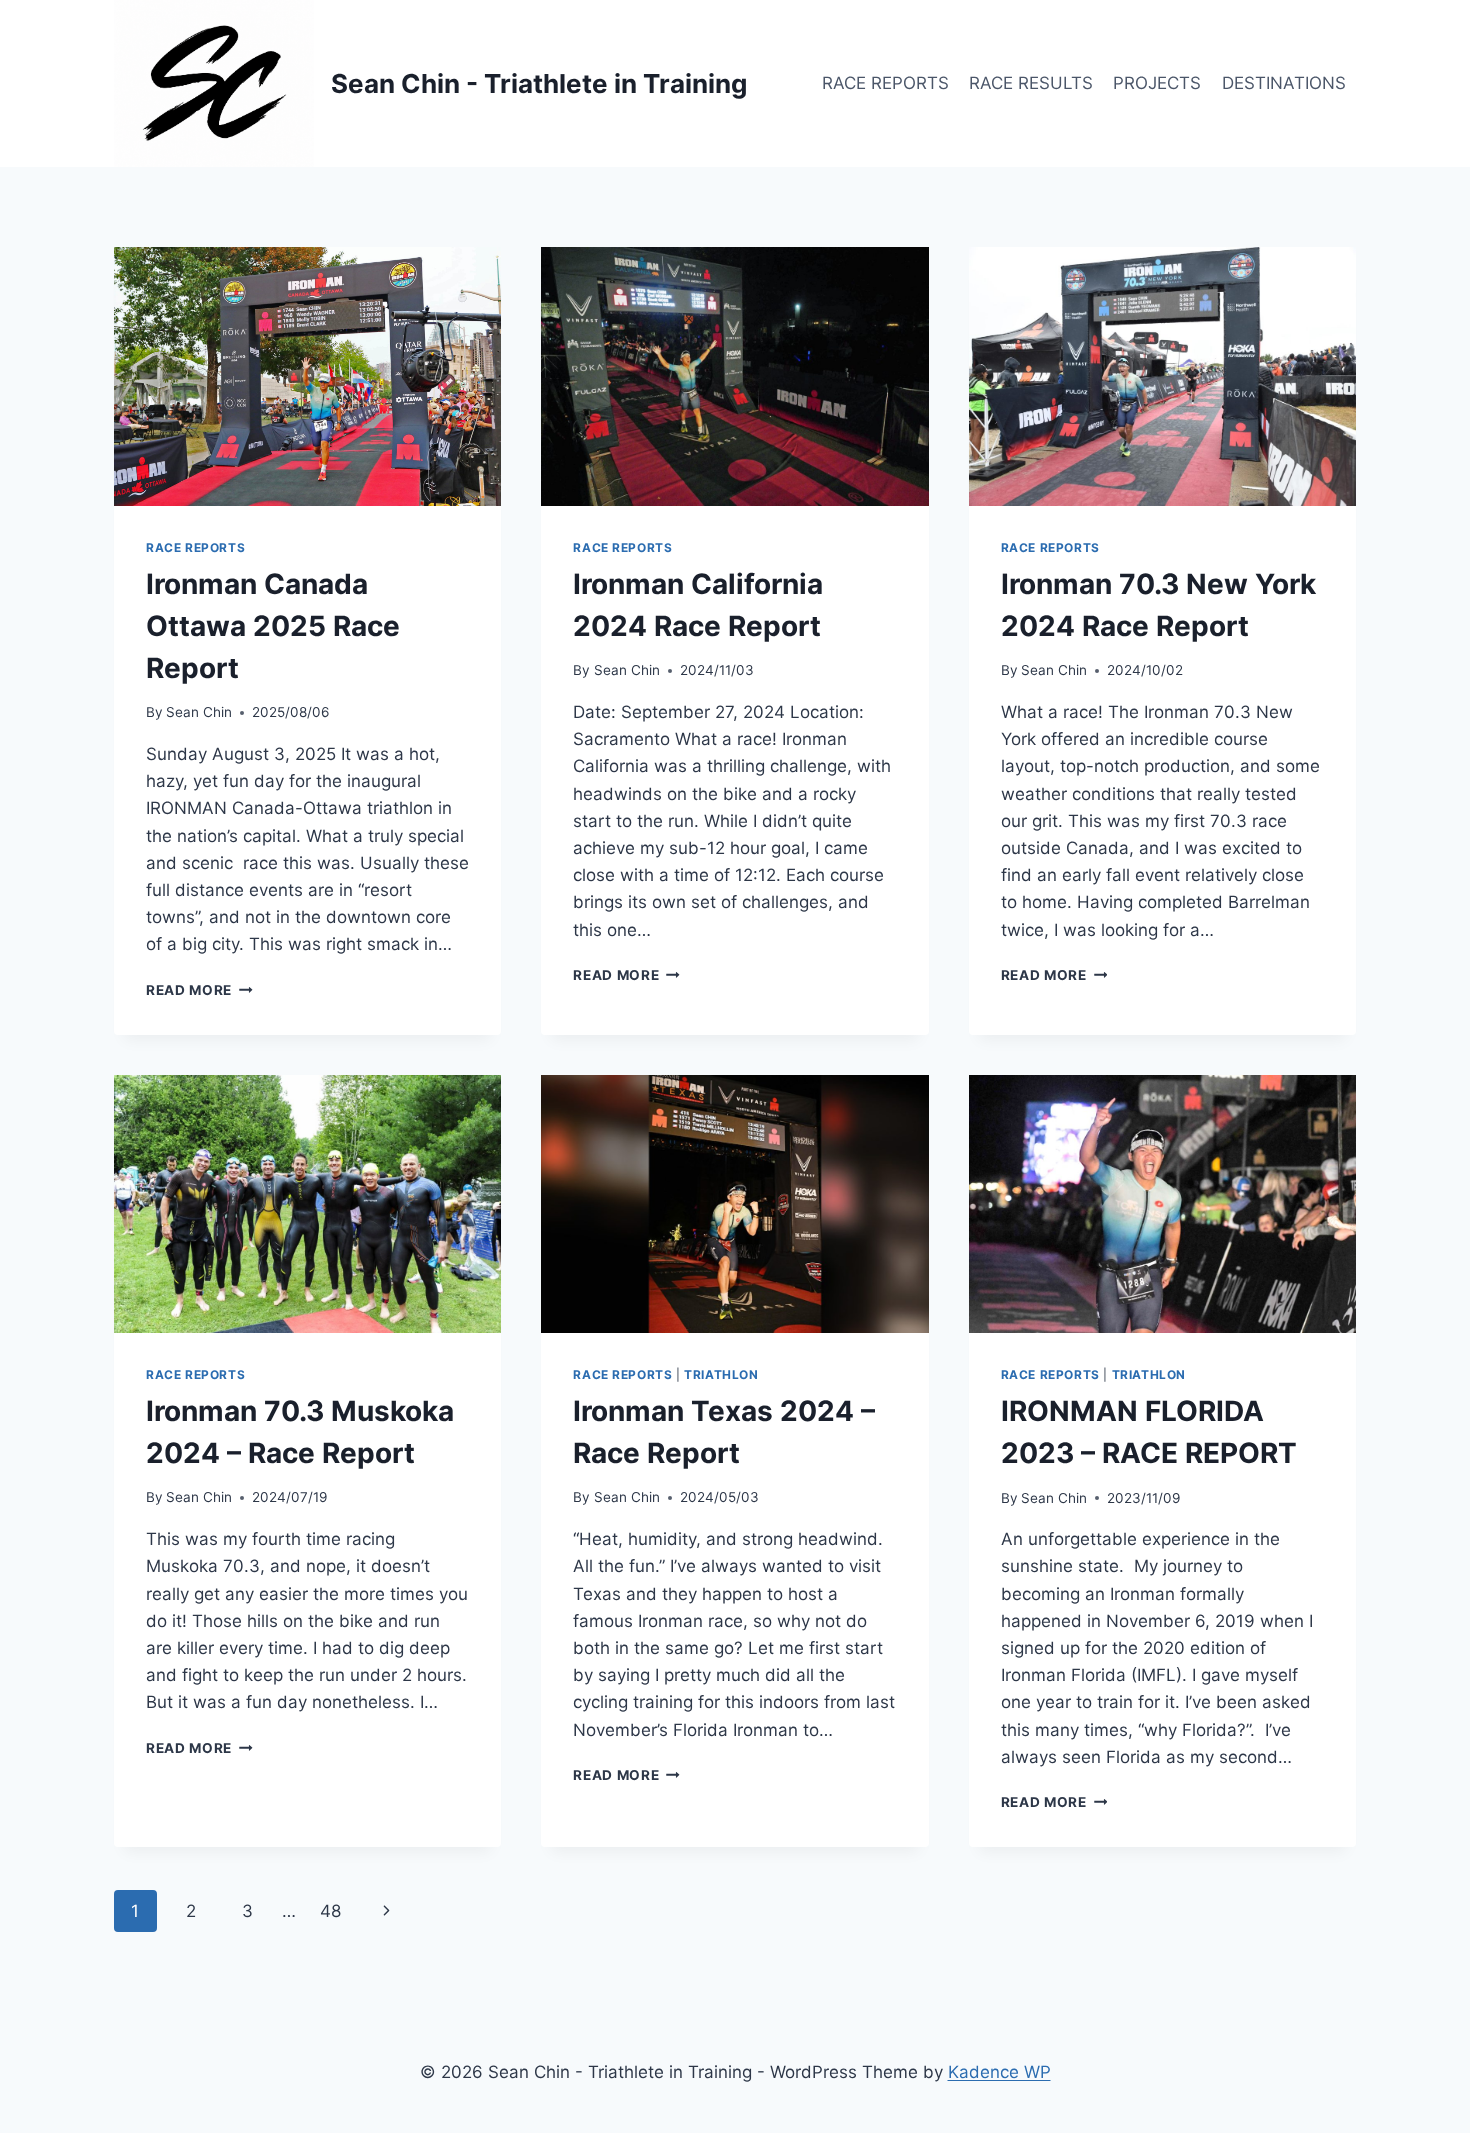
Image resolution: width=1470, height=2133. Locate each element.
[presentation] (307, 376)
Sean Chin (199, 712)
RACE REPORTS (885, 83)
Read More (199, 990)
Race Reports (195, 547)
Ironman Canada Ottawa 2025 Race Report (273, 626)
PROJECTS (1157, 83)
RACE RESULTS (1031, 83)
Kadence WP (999, 2072)
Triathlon (721, 1374)
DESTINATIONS (1284, 83)
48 (330, 1911)
